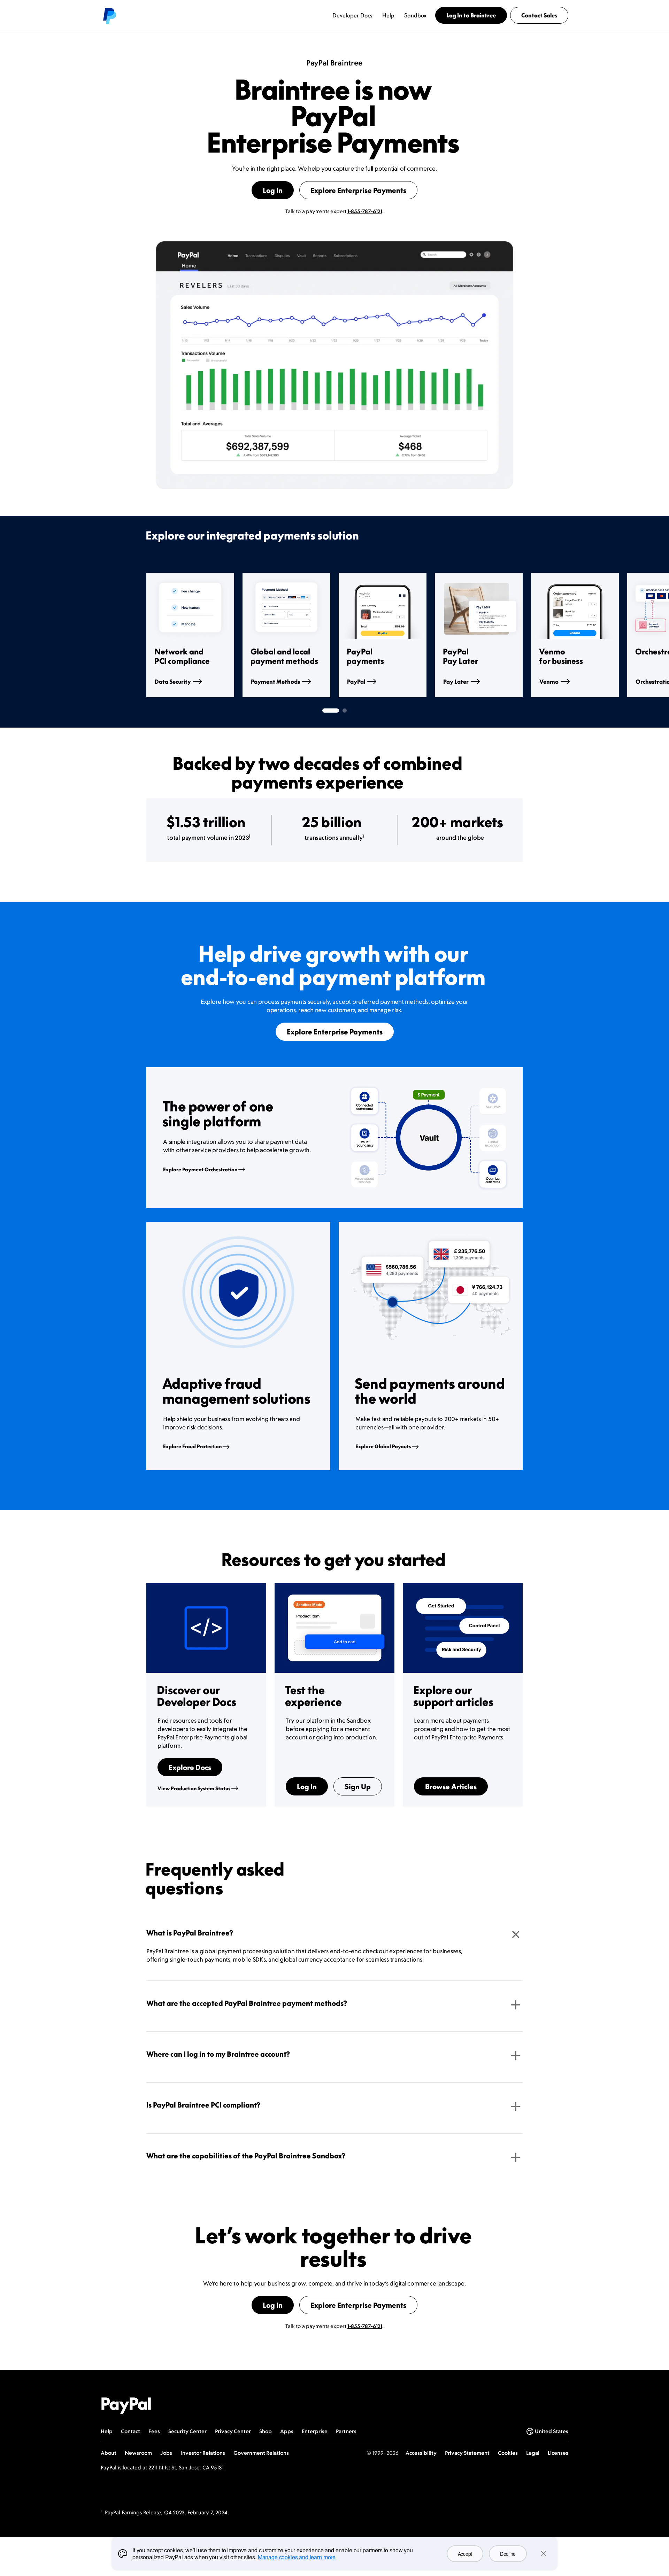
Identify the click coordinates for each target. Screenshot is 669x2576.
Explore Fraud (192, 1446)
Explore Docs (190, 1767)
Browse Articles (451, 1786)
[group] (190, 635)
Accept (465, 2554)
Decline (508, 2554)
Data (173, 682)
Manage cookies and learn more (297, 2557)
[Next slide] (523, 635)
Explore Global (383, 1446)
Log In (273, 190)
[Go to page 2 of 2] (345, 711)
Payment (275, 682)
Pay (456, 682)
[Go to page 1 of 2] (331, 711)
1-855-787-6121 (365, 211)
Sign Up (358, 1786)
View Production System (194, 1788)
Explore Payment (200, 1169)
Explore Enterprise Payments (358, 190)
